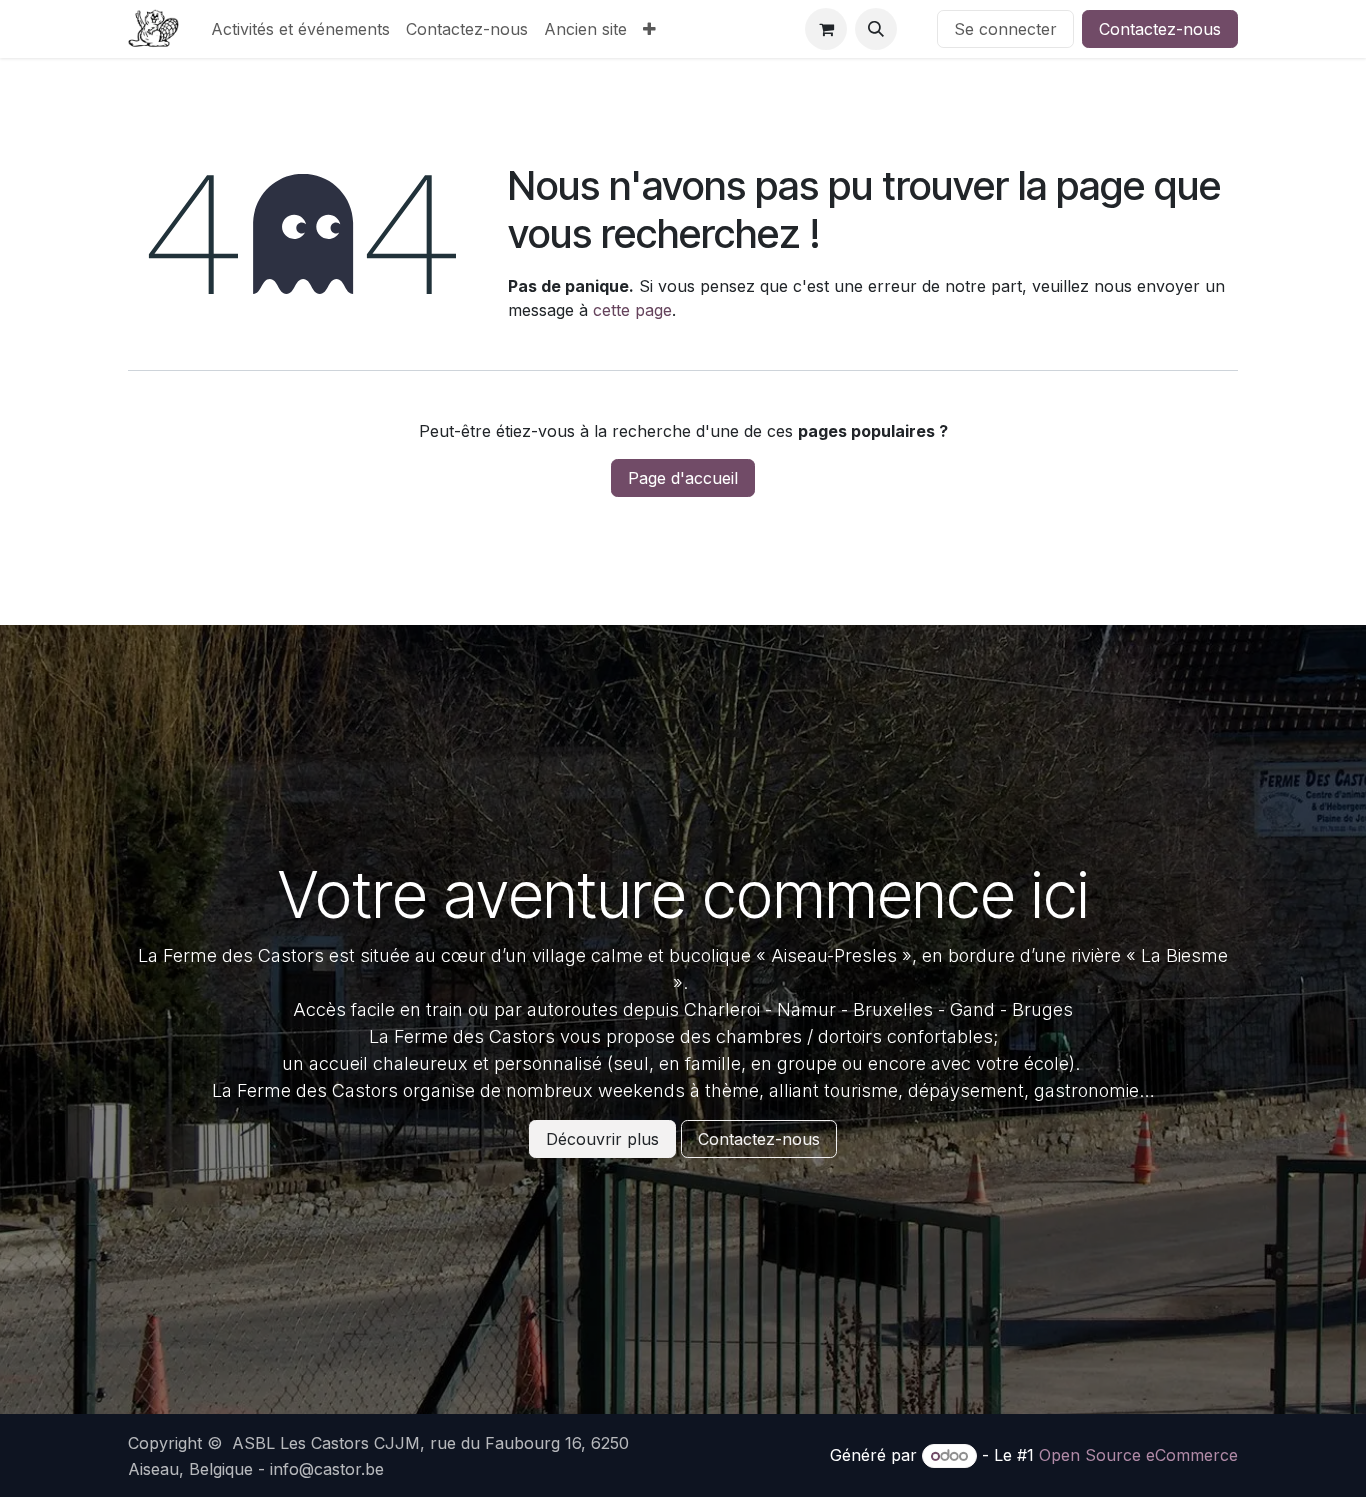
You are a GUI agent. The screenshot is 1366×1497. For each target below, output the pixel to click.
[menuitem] (300, 29)
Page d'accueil (683, 478)
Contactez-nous (1160, 29)
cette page (632, 310)
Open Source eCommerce (1138, 1455)
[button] (876, 29)
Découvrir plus (602, 1139)
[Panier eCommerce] (826, 29)
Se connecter (1005, 29)
